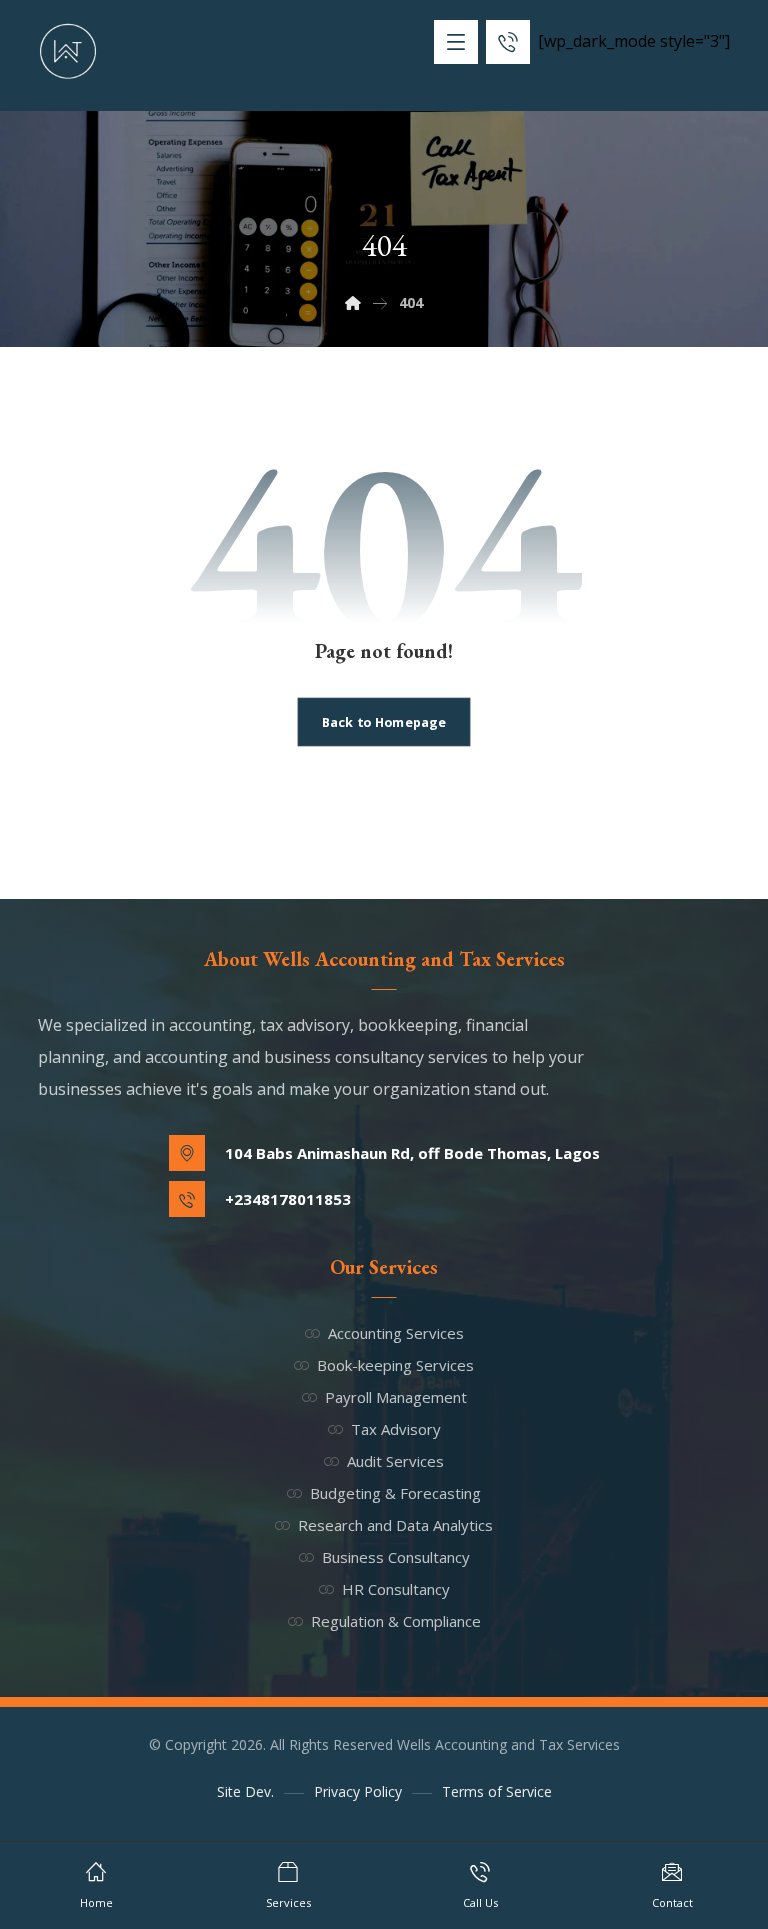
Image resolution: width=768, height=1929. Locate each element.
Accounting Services (396, 1333)
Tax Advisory (396, 1429)
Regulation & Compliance (396, 1621)
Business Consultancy (396, 1557)
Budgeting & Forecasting (395, 1493)
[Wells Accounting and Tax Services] (68, 51)
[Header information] (508, 40)
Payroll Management (396, 1397)
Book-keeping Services (395, 1365)
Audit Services (395, 1461)
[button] (456, 42)
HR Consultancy (396, 1589)
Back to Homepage (384, 721)
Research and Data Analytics (395, 1525)
